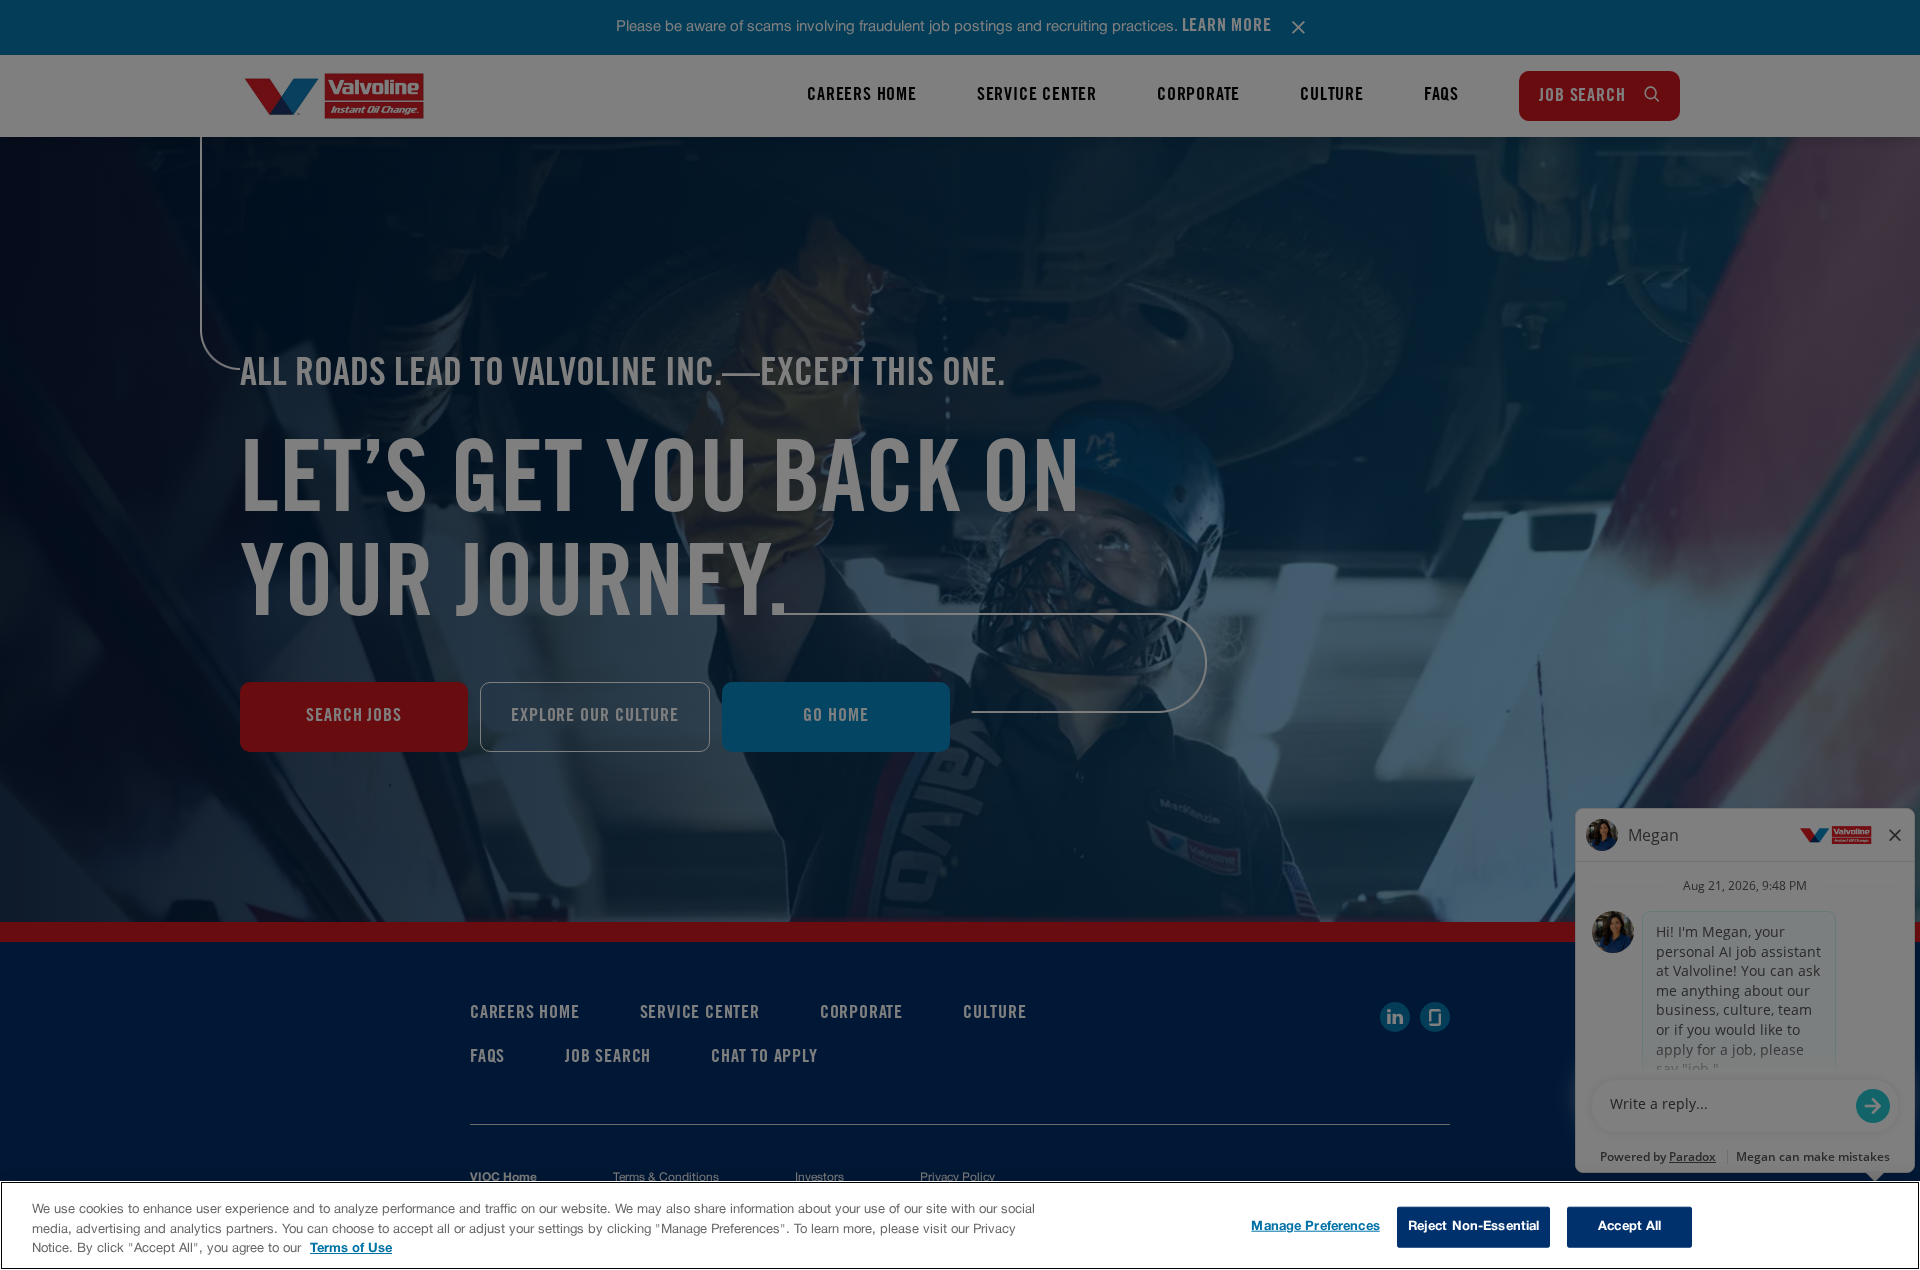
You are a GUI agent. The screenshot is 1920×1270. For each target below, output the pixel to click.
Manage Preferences (1315, 1226)
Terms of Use (351, 1249)
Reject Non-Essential (1474, 1226)
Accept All (1629, 1226)
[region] (960, 1225)
